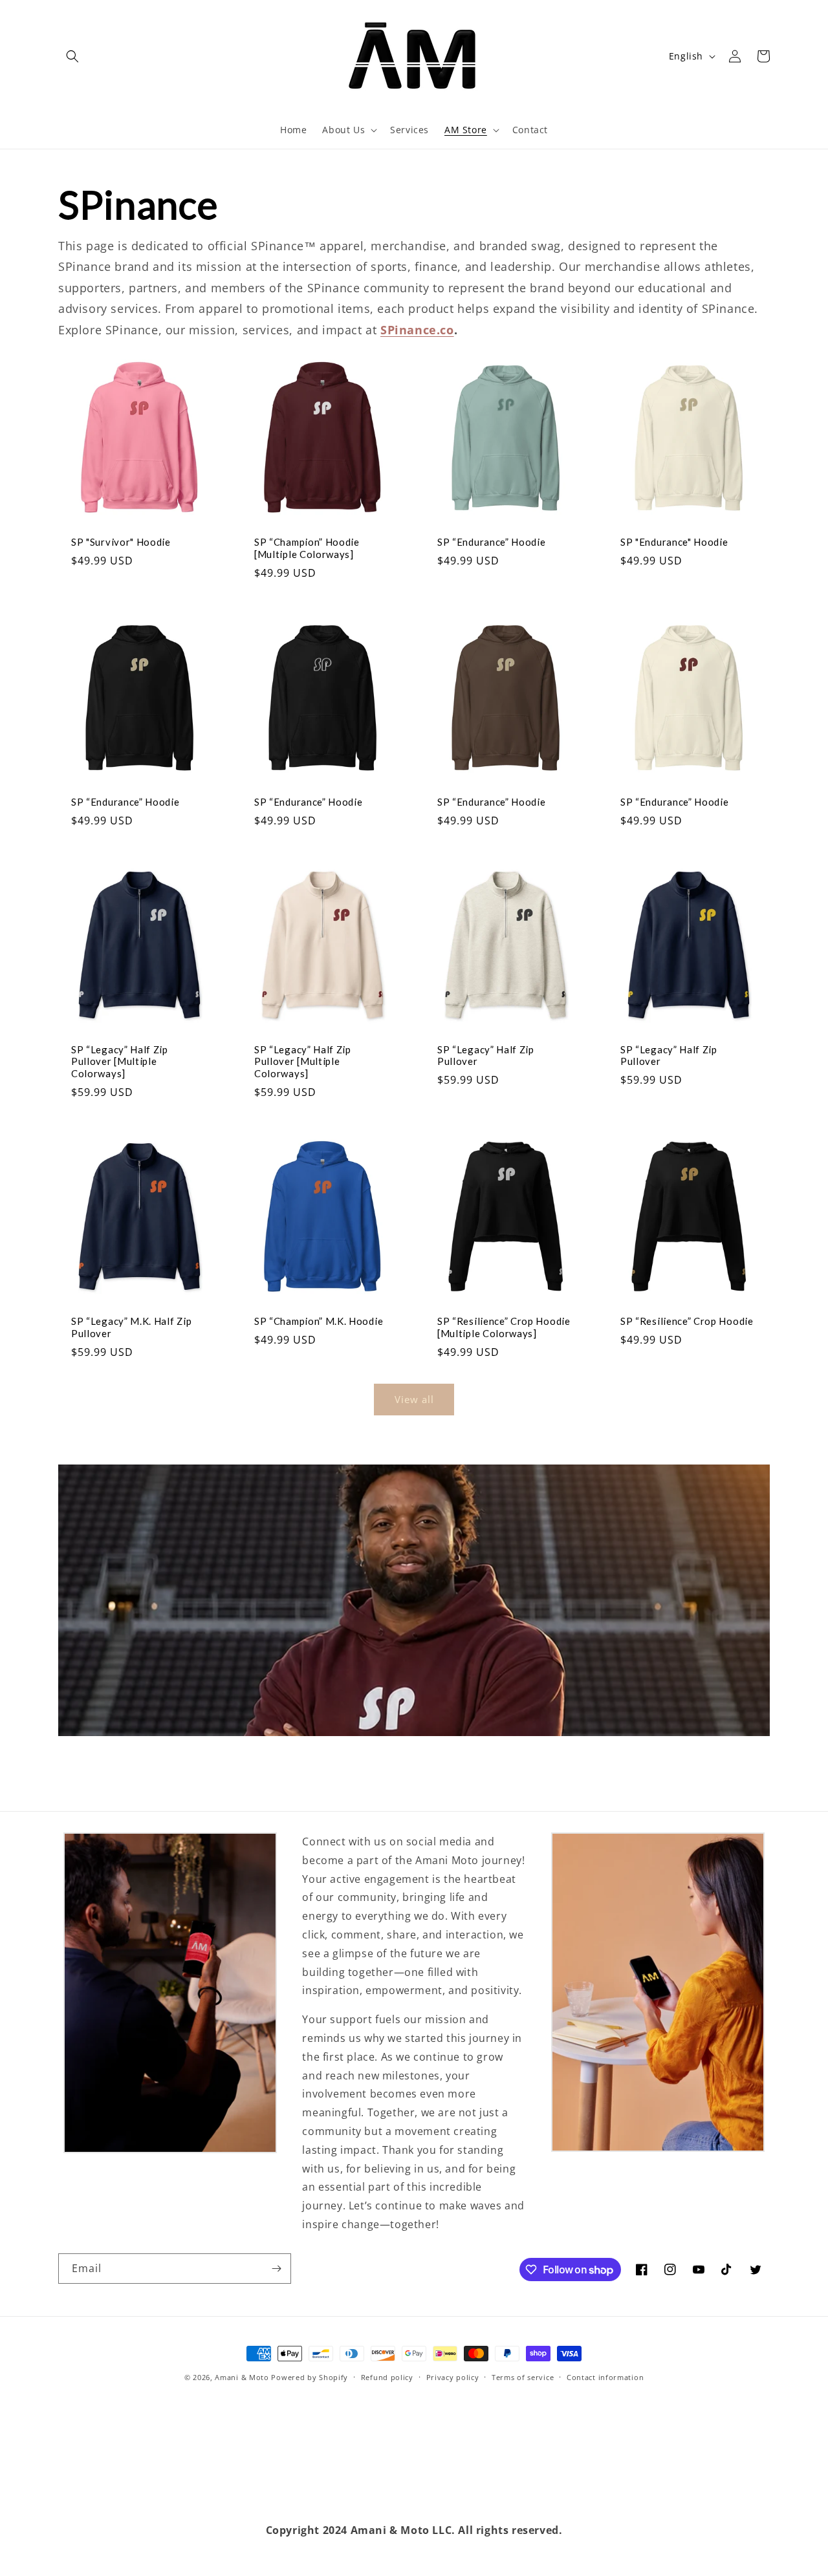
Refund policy (387, 2377)
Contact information (605, 2377)
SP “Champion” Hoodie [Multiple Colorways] (307, 548)
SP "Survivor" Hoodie (121, 542)
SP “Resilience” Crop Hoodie (687, 1321)
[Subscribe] (276, 2269)
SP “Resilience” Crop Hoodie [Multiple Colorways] (504, 1327)
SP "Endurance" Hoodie (674, 542)
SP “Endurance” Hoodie (492, 542)
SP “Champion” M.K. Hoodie (319, 1321)
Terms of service (523, 2377)
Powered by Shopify (310, 2377)
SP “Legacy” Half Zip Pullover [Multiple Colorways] (120, 1062)
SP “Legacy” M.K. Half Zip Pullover (131, 1327)
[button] (72, 56)
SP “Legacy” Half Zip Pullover (486, 1056)
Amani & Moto (242, 2377)
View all (414, 1399)
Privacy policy (453, 2377)
